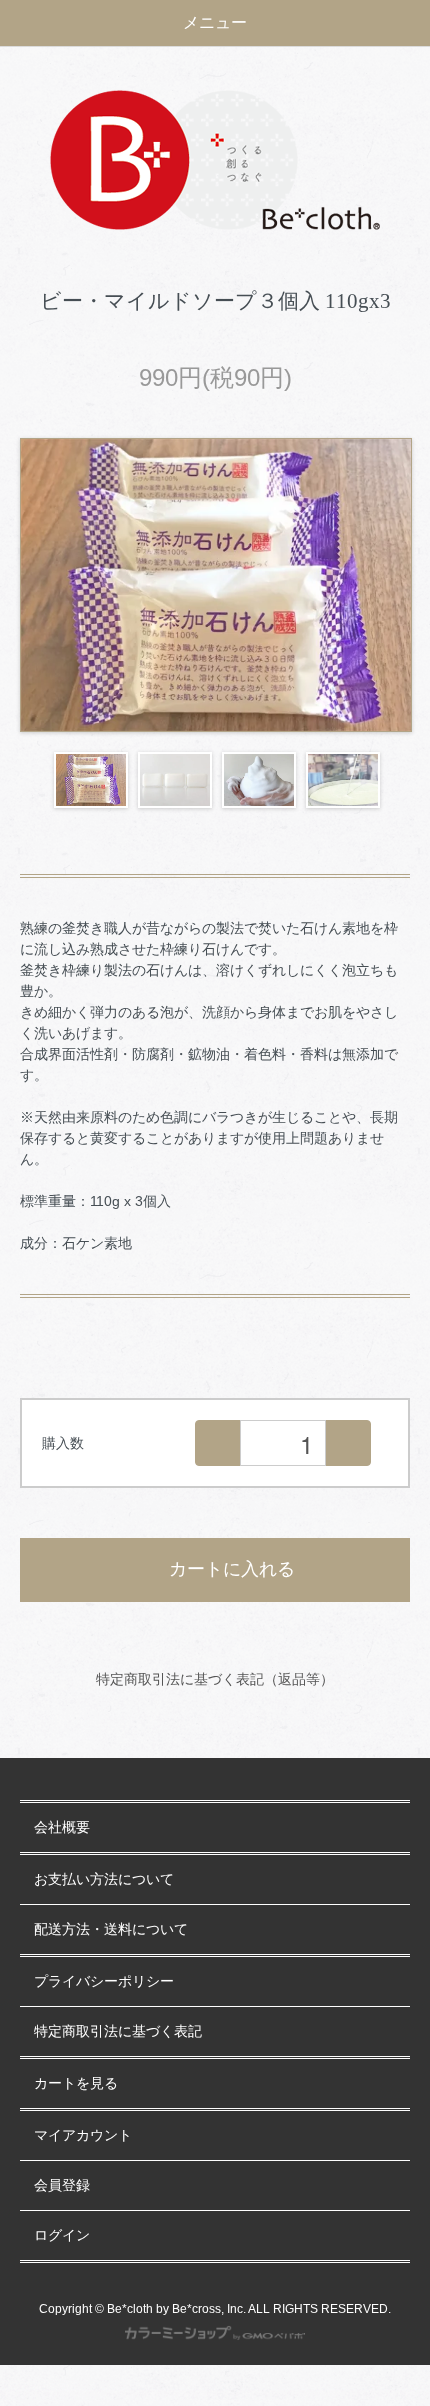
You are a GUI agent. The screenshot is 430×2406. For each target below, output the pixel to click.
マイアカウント (83, 2135)
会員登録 (62, 2185)
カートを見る (76, 2083)
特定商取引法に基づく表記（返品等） (215, 1679)
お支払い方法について (104, 1879)
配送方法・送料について (111, 1929)
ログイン (62, 2235)
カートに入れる (232, 1569)
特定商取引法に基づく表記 (118, 2031)
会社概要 (62, 1827)
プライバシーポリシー (104, 1981)
